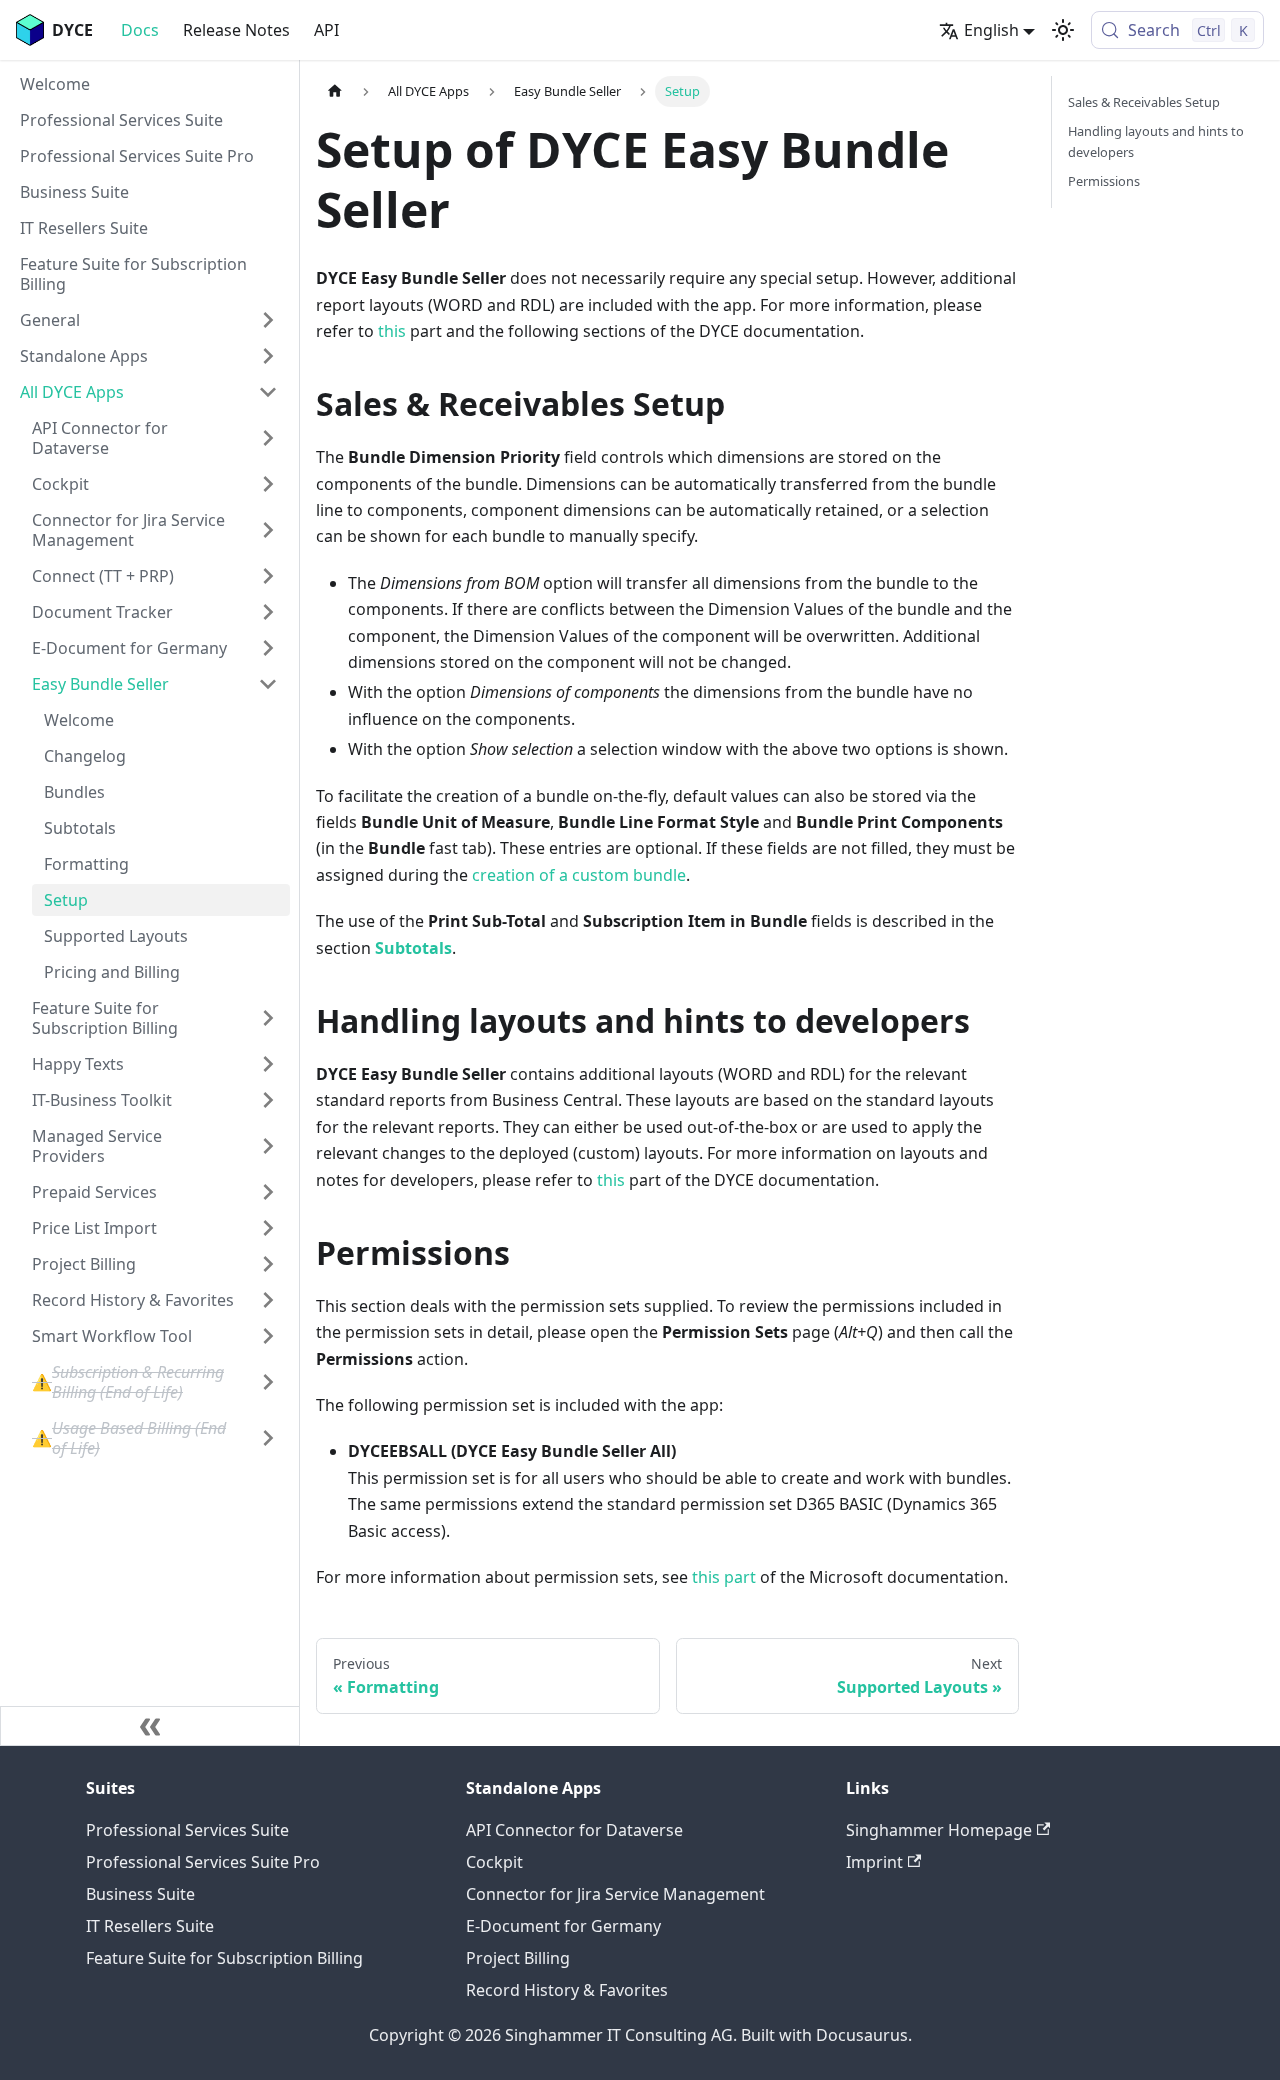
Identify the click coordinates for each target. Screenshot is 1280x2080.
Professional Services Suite (187, 1830)
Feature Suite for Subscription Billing (224, 1958)
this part (724, 1577)
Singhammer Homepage (939, 1830)
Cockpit (494, 1862)
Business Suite (140, 1894)
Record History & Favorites (567, 1990)
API (326, 30)
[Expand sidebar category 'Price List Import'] (268, 1228)
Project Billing (518, 1958)
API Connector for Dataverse (574, 1830)
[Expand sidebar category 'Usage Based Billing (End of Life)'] (268, 1438)
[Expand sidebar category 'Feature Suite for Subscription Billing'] (268, 1018)
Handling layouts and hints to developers (1156, 141)
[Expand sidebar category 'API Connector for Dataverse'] (268, 438)
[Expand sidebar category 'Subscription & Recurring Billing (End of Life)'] (268, 1382)
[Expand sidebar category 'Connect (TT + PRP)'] (268, 576)
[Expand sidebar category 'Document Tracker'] (268, 612)
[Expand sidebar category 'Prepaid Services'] (268, 1192)
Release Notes (236, 30)
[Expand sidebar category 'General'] (268, 320)
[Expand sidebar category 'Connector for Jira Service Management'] (268, 530)
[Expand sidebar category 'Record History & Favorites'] (268, 1300)
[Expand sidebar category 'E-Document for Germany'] (268, 648)
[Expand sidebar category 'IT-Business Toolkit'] (268, 1100)
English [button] (991, 30)
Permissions (1104, 181)
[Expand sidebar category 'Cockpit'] (268, 484)
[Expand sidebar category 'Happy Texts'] (268, 1064)
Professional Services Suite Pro (203, 1862)
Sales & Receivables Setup (1144, 102)
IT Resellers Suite (150, 1926)
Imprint (874, 1862)
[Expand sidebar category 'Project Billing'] (268, 1264)
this (392, 331)
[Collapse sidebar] (150, 1726)
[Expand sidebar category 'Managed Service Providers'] (268, 1146)
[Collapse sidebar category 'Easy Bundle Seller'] (268, 684)
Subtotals (413, 948)
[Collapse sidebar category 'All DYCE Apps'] (268, 392)
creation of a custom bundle (579, 875)
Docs (140, 30)
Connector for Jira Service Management (615, 1894)
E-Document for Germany (563, 1926)
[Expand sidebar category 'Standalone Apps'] (268, 356)
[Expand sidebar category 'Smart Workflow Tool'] (268, 1336)
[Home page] (335, 91)
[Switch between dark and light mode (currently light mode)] (1063, 30)
